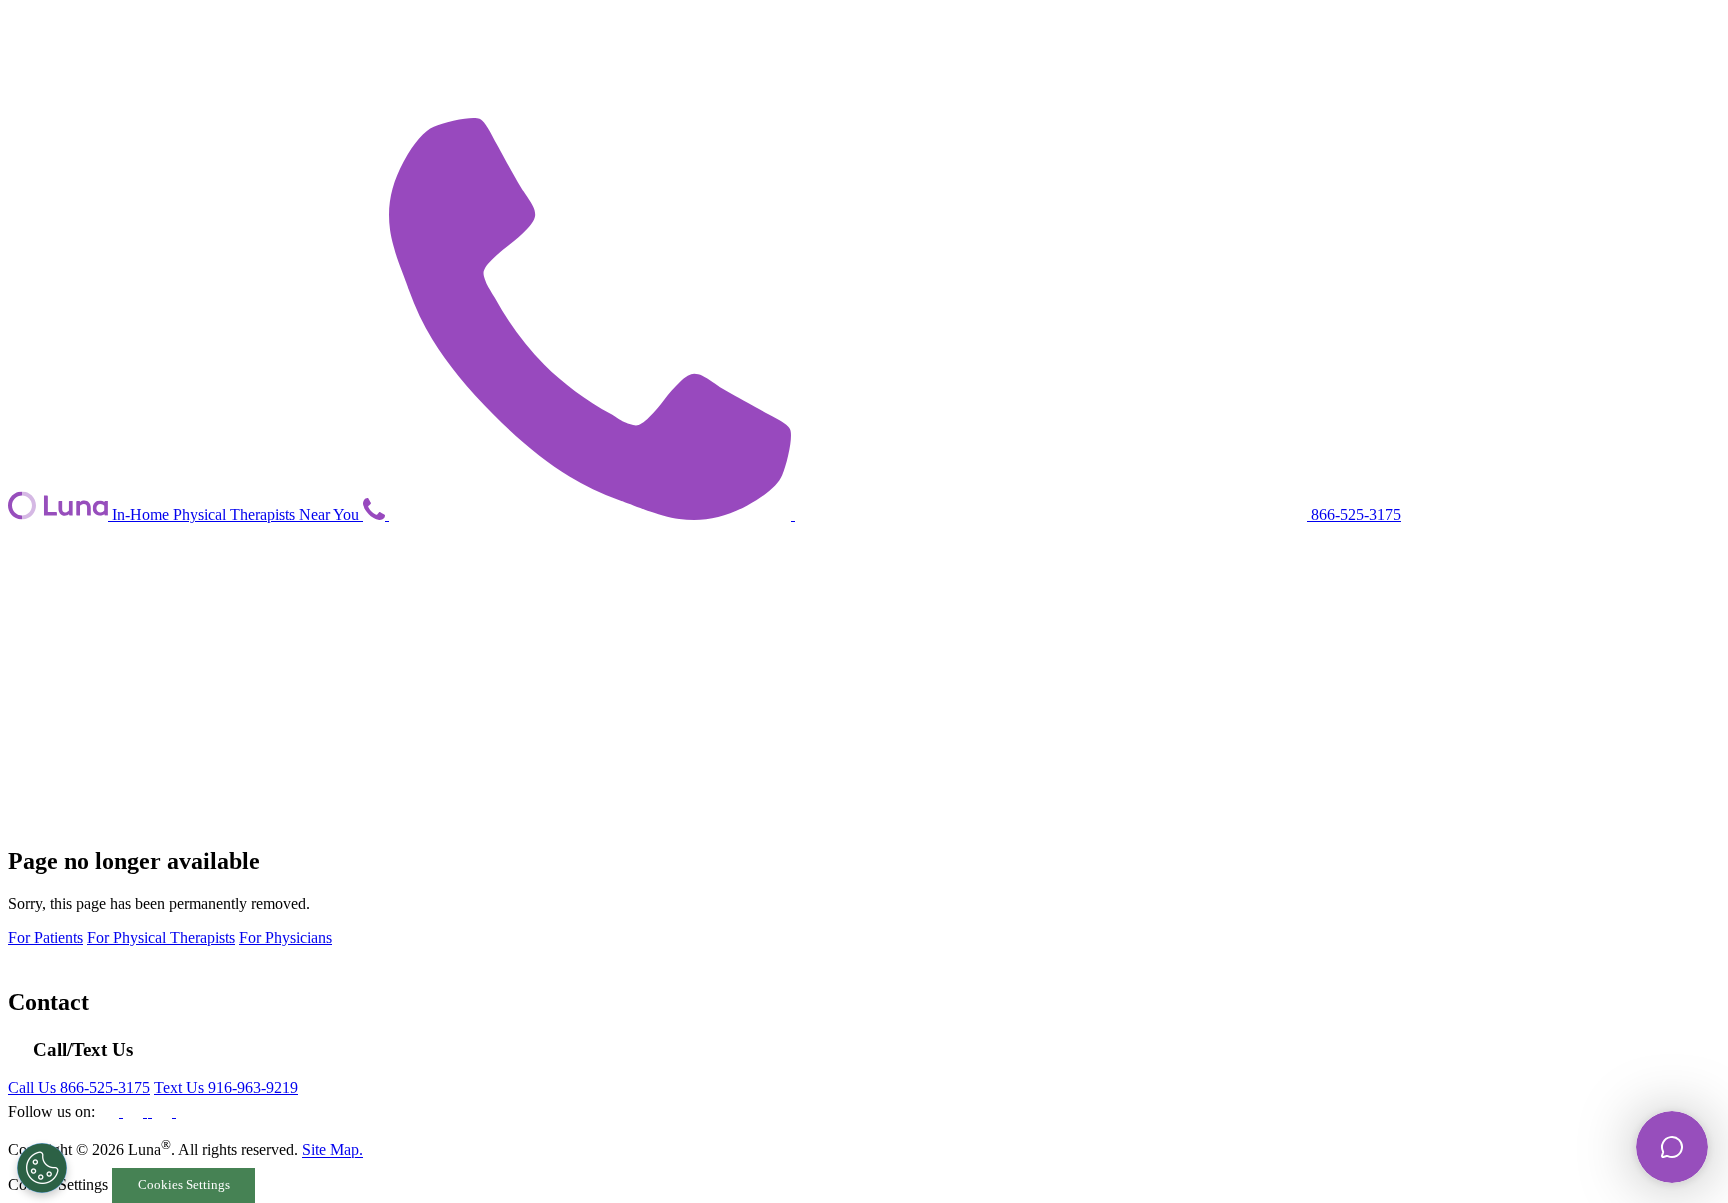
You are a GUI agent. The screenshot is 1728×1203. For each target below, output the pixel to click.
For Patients (45, 937)
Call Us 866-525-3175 (79, 1087)
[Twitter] (164, 1111)
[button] (376, 514)
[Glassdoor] (186, 1111)
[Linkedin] (135, 1111)
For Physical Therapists (161, 937)
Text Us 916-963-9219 (226, 1087)
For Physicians (285, 937)
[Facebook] (111, 1111)
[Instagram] (149, 1111)
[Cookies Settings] (42, 1168)
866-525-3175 (1354, 514)
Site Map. (332, 1150)
